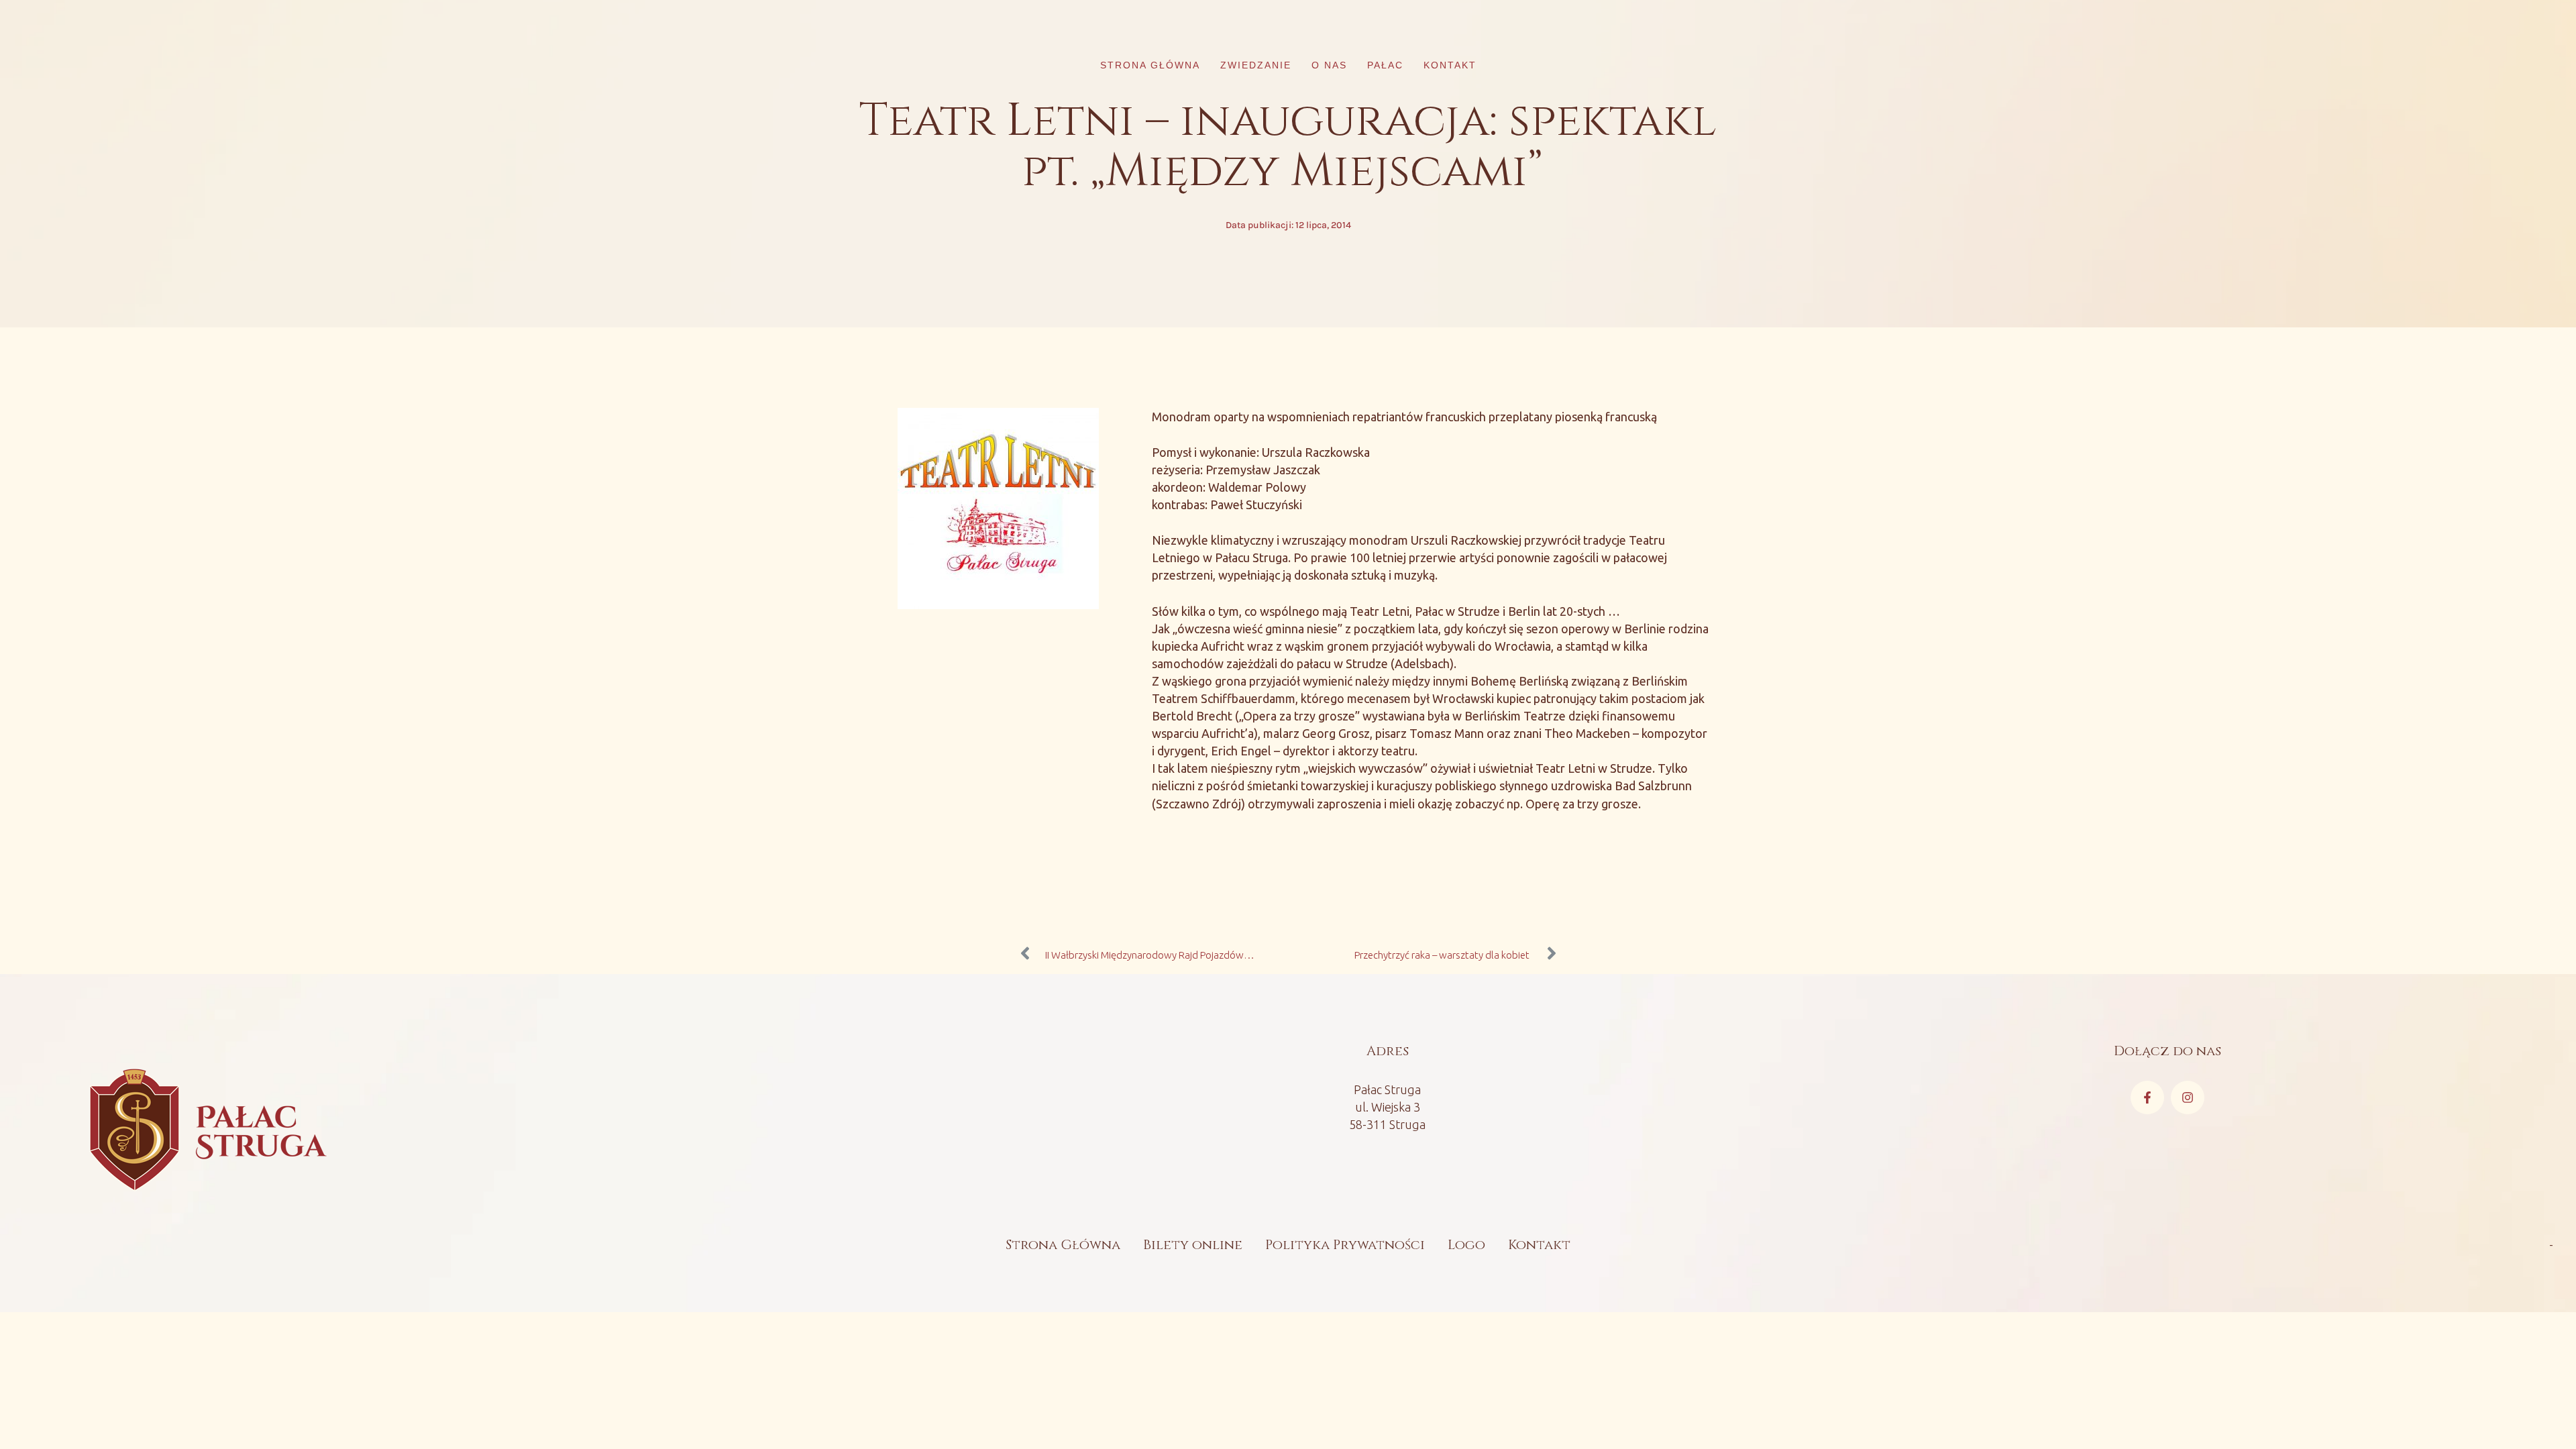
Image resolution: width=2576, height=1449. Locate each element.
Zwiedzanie (1256, 65)
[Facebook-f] (2147, 1097)
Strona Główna (1063, 1245)
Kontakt (1450, 65)
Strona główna (1150, 65)
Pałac (1385, 65)
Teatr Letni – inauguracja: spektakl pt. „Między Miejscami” (1288, 146)
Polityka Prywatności (1345, 1245)
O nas (1329, 65)
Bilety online (1193, 1245)
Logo (1466, 1245)
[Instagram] (2188, 1097)
